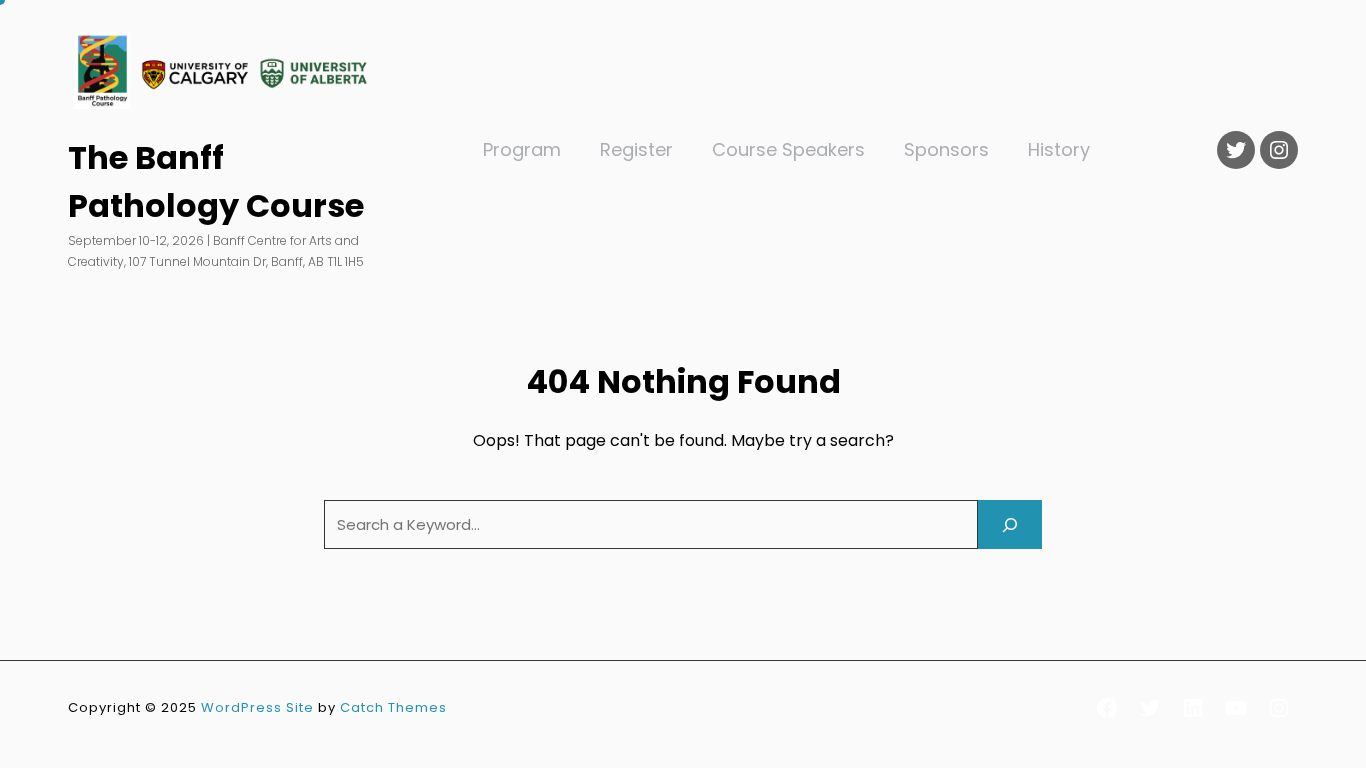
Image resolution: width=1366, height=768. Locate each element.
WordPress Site (257, 707)
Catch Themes (393, 707)
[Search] (1010, 524)
